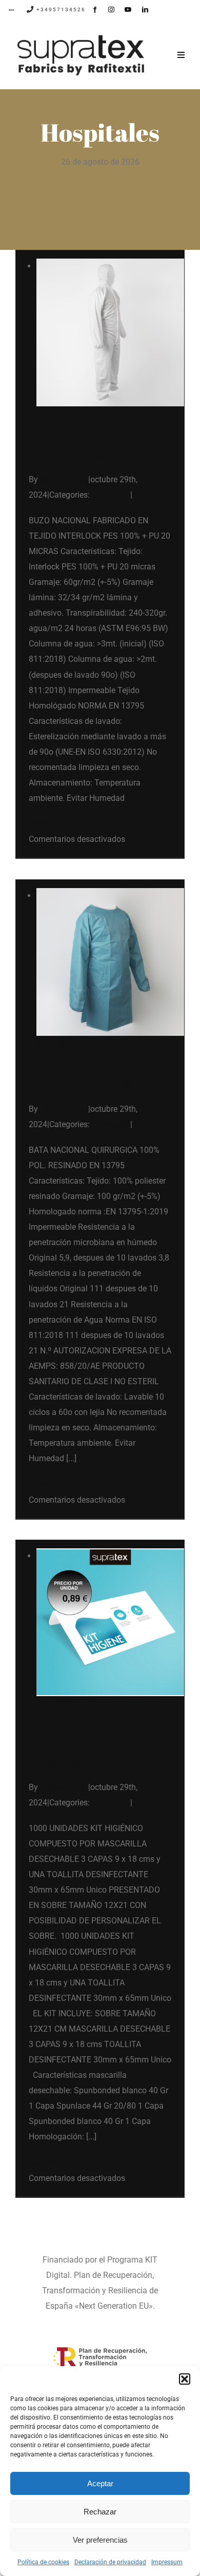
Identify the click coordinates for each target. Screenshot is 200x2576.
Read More (48, 824)
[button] (185, 2379)
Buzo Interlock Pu (96, 455)
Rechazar (100, 2512)
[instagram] (111, 10)
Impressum (167, 2562)
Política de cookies (43, 2562)
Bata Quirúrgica (90, 1084)
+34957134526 (60, 9)
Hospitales (111, 495)
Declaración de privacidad (110, 2562)
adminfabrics (64, 479)
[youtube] (128, 10)
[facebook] (95, 10)
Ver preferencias (100, 2540)
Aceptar (100, 2483)
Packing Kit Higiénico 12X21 (88, 1754)
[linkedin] (145, 10)
